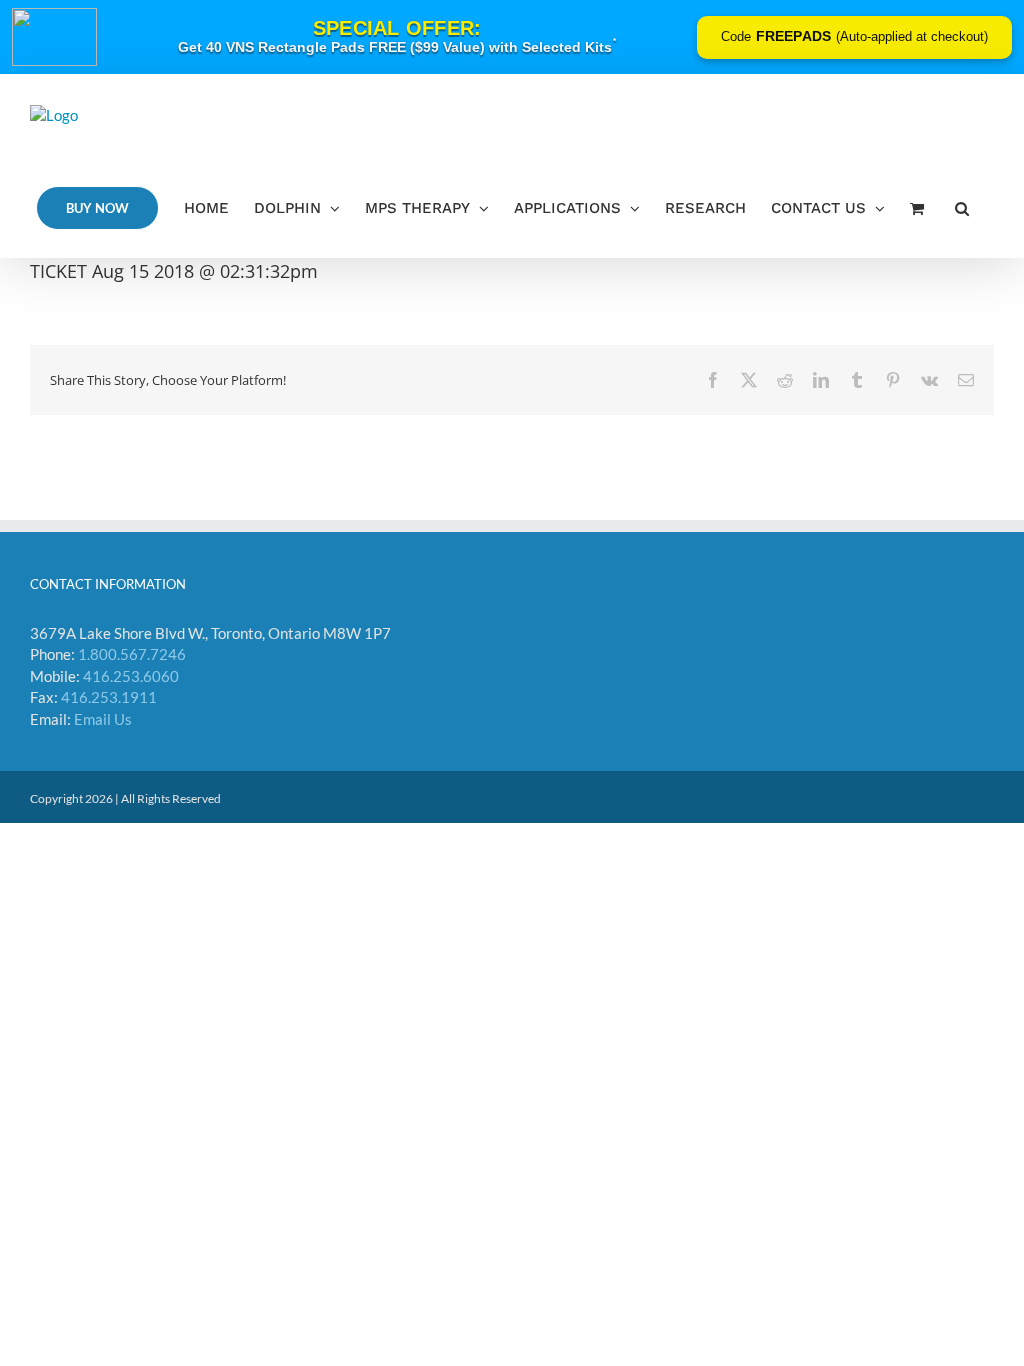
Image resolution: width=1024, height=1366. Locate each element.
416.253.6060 (131, 676)
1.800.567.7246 (132, 654)
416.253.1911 (109, 697)
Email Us (103, 719)
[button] (962, 207)
